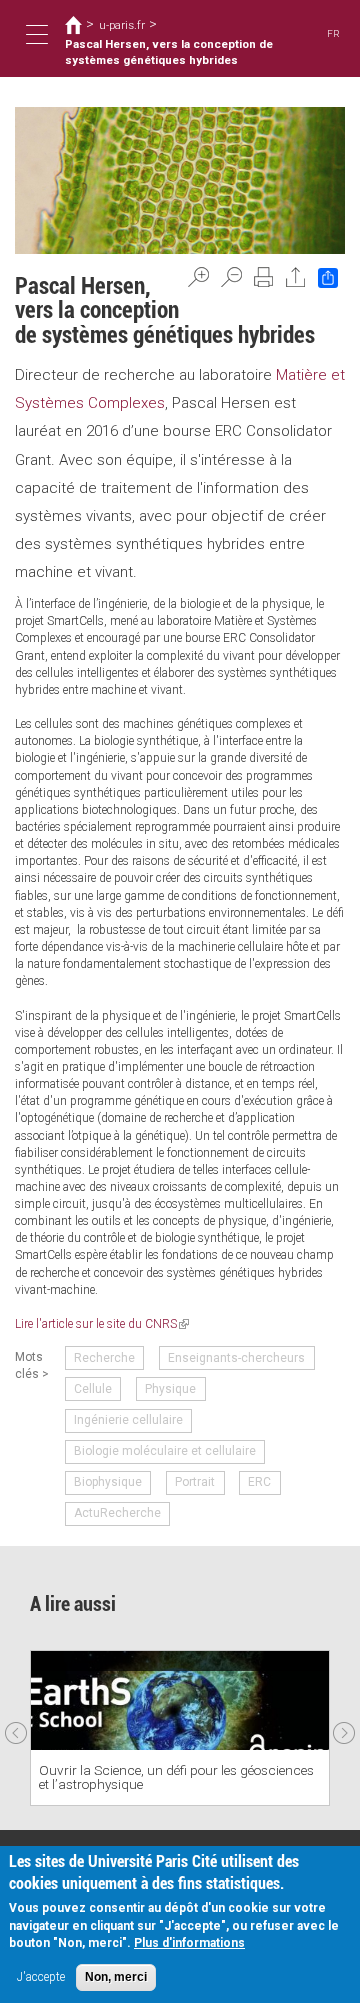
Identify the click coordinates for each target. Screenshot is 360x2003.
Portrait (195, 1482)
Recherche (104, 1358)
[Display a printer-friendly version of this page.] (264, 277)
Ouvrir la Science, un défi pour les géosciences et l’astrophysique (176, 1777)
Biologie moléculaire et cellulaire (165, 1451)
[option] (180, 1728)
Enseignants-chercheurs (236, 1358)
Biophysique (108, 1482)
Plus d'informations (189, 1943)
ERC (259, 1482)
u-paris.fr (122, 25)
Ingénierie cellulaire (128, 1420)
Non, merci (116, 1977)
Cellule (93, 1389)
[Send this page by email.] (296, 277)
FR (333, 33)
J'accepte (41, 1977)
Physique (170, 1389)
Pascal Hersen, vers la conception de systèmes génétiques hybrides (169, 52)
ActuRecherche (117, 1513)
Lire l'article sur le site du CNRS (102, 1324)
